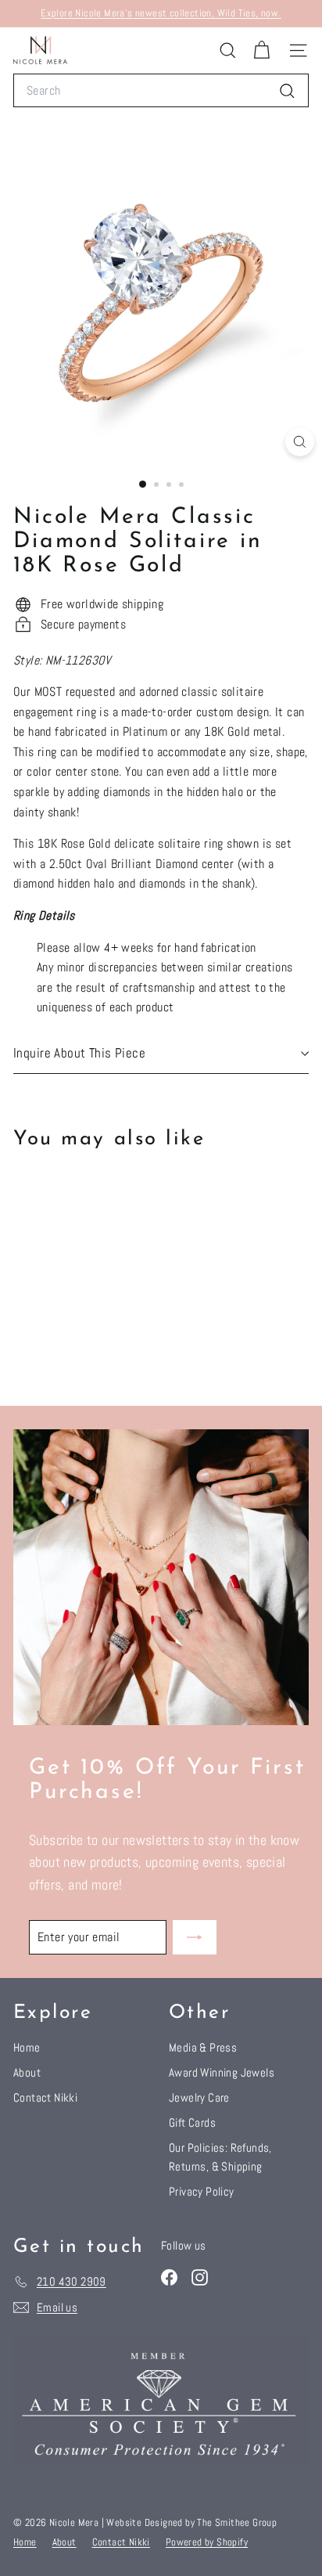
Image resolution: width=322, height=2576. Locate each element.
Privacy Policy (202, 2191)
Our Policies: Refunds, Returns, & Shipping (220, 2157)
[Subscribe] (195, 1937)
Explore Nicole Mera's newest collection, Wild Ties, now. (161, 13)
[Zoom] (300, 442)
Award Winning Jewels (222, 2072)
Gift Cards (192, 2122)
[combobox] (161, 91)
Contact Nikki (45, 2097)
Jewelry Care (199, 2097)
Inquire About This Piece (79, 1053)
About (27, 2072)
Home (27, 2047)
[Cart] (261, 50)
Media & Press (203, 2047)
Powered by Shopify (207, 2542)
